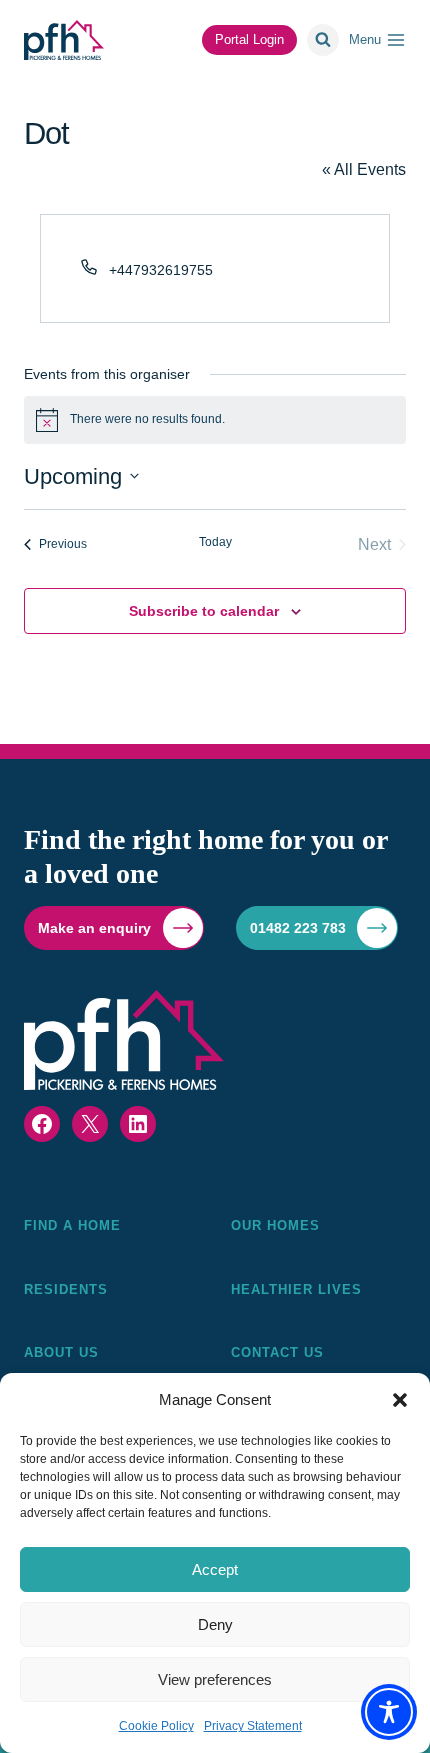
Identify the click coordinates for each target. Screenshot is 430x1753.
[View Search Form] (323, 40)
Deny (215, 1624)
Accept (215, 1569)
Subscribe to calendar (204, 611)
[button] (400, 1400)
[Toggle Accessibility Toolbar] (389, 1712)
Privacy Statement (253, 1726)
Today (215, 542)
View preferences (215, 1679)
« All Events (364, 169)
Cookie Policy (156, 1726)
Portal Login (249, 39)
